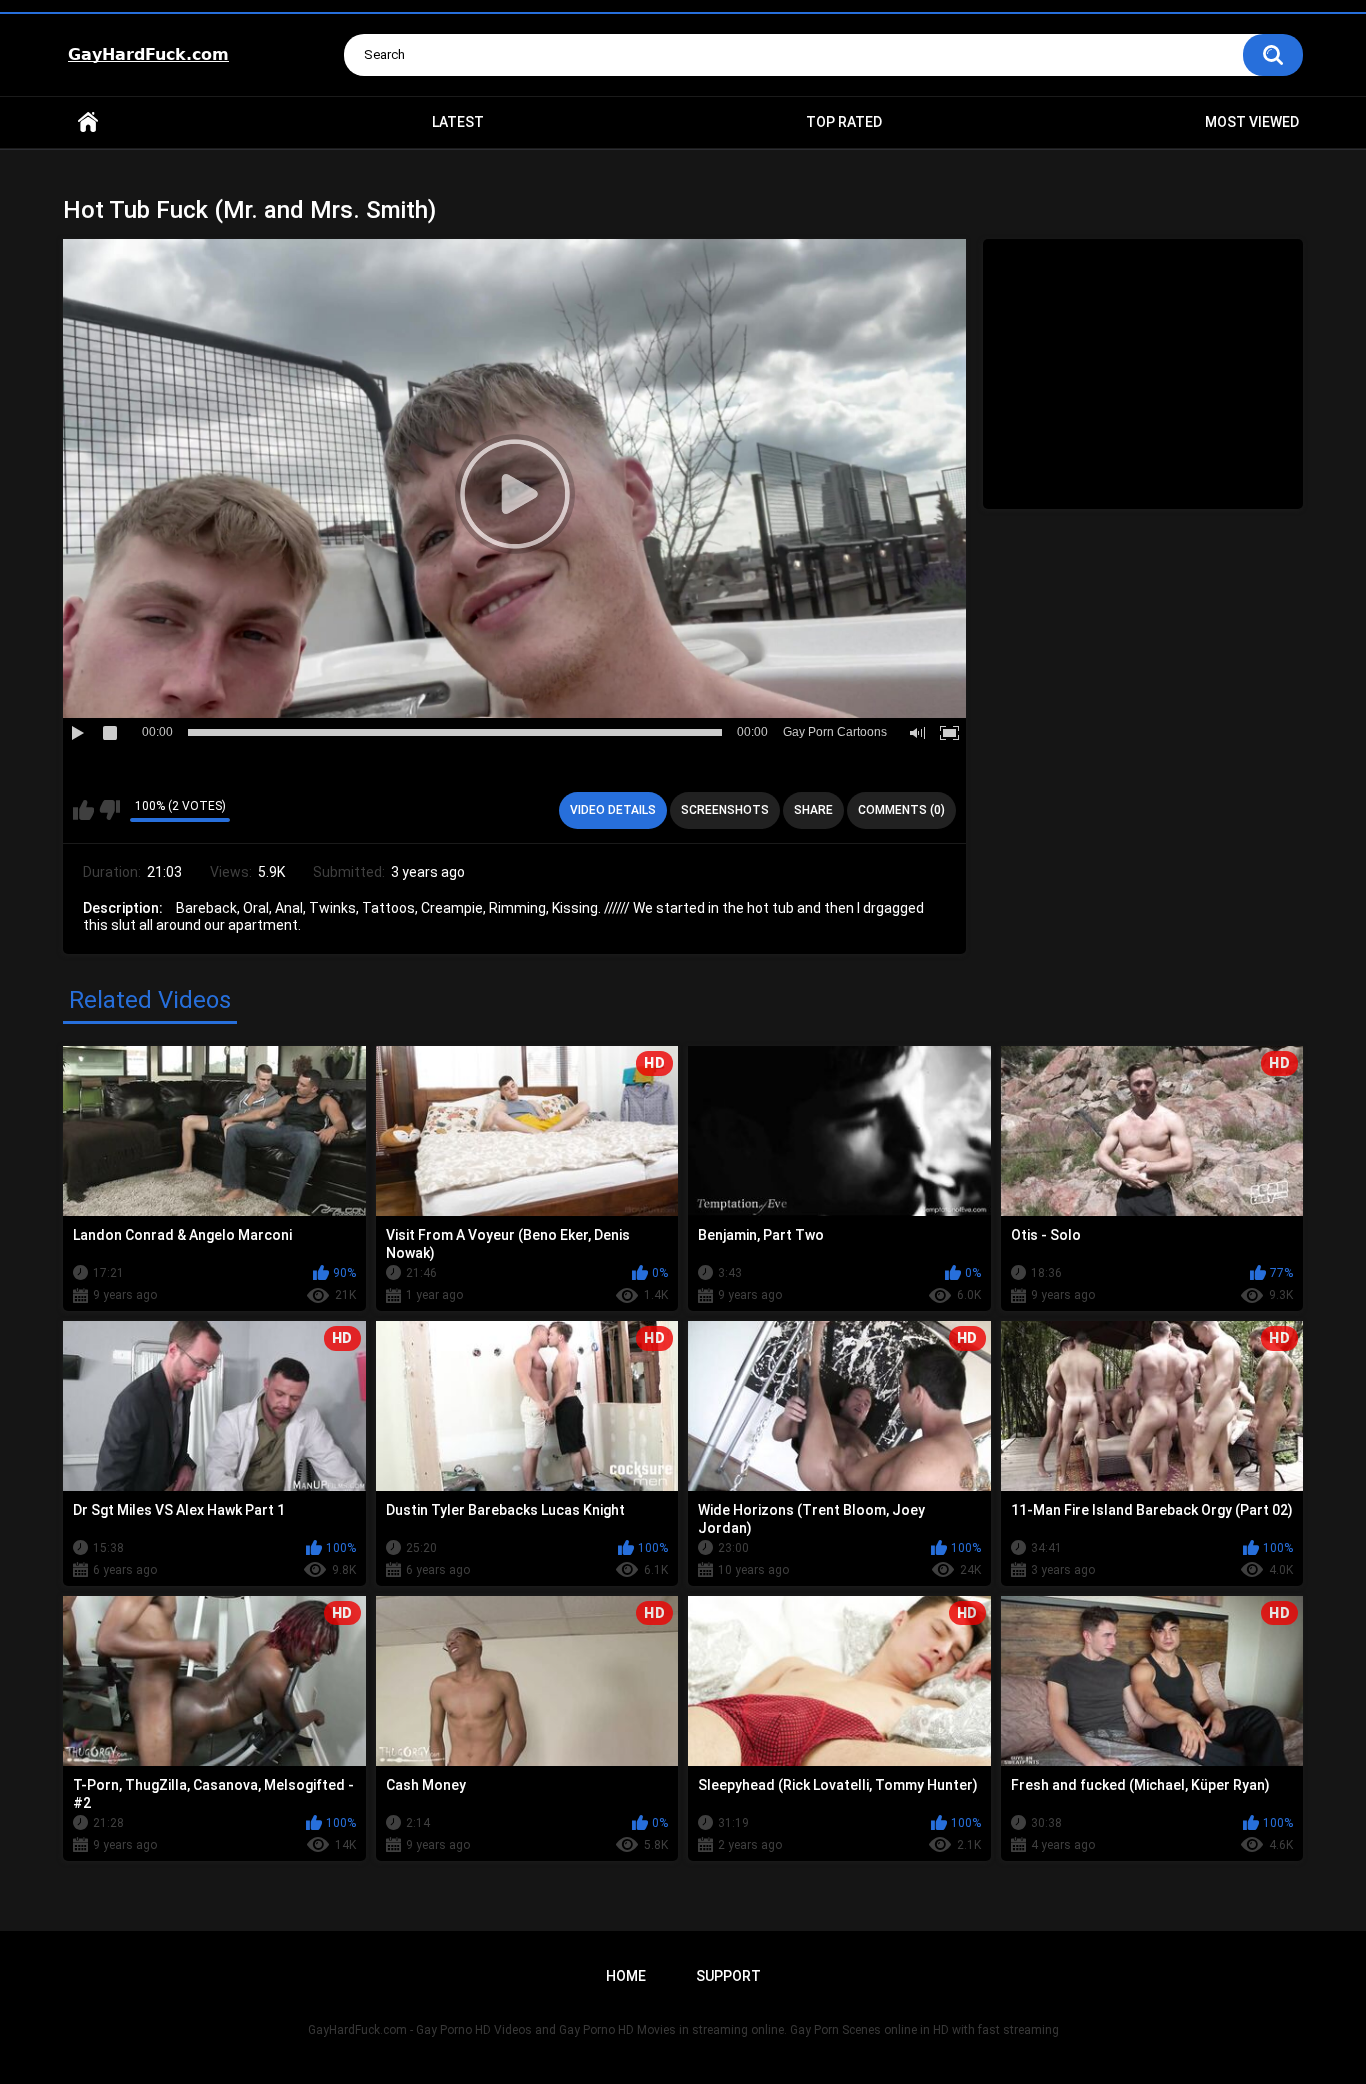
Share (813, 810)
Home (88, 122)
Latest (458, 122)
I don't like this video (109, 810)
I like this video (83, 810)
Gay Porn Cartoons (835, 732)
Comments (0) (901, 810)
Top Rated (844, 122)
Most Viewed (1252, 122)
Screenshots (725, 810)
